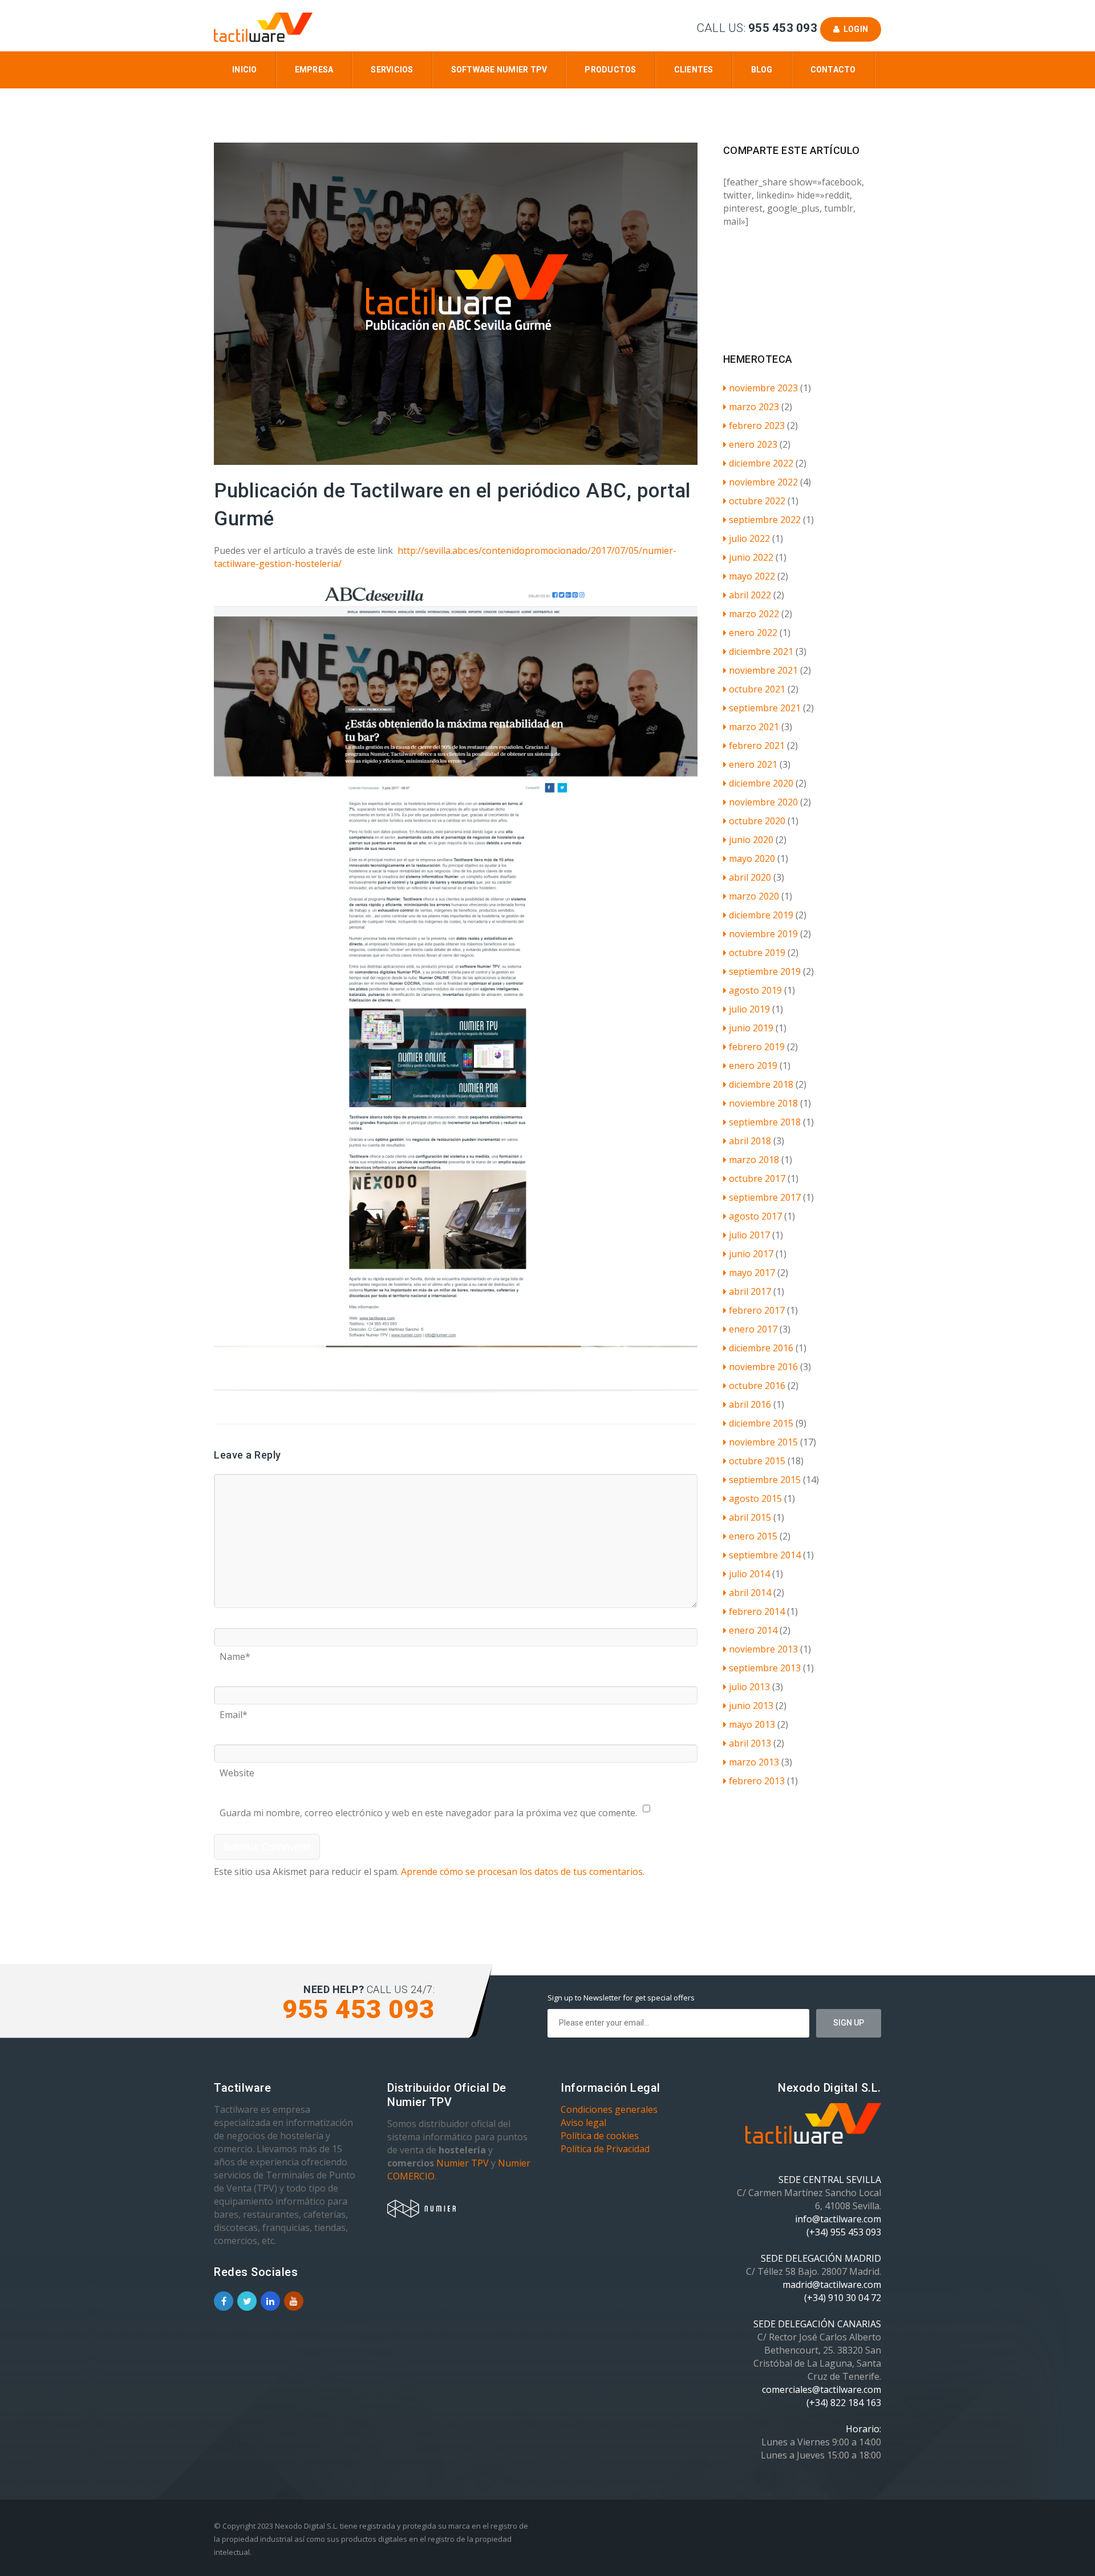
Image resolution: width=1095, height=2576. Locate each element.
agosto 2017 (755, 1216)
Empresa (314, 70)
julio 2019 (749, 1009)
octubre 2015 (757, 1461)
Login (854, 29)
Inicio (245, 70)
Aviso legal (583, 2123)
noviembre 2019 (763, 934)
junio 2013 (751, 1706)
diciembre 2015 (761, 1423)
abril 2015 (750, 1517)
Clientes (694, 70)
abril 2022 (750, 595)
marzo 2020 (754, 896)
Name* (235, 1652)
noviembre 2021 (763, 670)
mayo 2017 (752, 1273)
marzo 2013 (754, 1762)
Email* (234, 1711)
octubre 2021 (757, 689)
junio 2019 (751, 1028)
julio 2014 (749, 1574)
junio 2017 (751, 1254)
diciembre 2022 (761, 463)
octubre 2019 (757, 953)
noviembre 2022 (763, 482)
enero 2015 (753, 1536)
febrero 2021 (757, 746)
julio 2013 (749, 1687)
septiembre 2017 (765, 1197)
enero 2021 (753, 764)
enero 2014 (753, 1630)
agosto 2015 (755, 1498)
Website (237, 1769)
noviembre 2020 (763, 802)
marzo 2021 (754, 727)
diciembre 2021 (761, 651)
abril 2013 (750, 1743)
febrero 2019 (757, 1047)
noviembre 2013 (763, 1649)
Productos (610, 70)
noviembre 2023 (763, 388)
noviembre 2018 (763, 1103)
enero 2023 (753, 444)
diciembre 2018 (761, 1084)
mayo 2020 (752, 858)
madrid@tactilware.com (832, 2285)
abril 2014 (750, 1593)
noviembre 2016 (763, 1367)
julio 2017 (749, 1235)
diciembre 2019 (761, 915)
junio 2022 (751, 557)
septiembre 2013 (765, 1668)
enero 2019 (753, 1066)
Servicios (392, 70)
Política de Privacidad (605, 2149)
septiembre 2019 (765, 971)
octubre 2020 (757, 821)
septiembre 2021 (765, 708)
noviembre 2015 (763, 1442)
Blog (762, 70)
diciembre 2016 (761, 1348)
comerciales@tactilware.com (822, 2389)
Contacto (833, 70)
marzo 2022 (754, 614)
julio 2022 (749, 538)
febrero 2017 (757, 1310)
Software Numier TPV (499, 70)
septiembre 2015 (765, 1480)
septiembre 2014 (765, 1555)
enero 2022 (753, 633)
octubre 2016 (757, 1386)
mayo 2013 (752, 1724)
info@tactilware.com (838, 2219)
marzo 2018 (754, 1160)
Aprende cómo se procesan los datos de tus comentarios (522, 1872)
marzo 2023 (754, 407)
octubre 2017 (757, 1178)
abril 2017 (750, 1291)
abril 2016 (750, 1404)
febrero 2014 (757, 1611)
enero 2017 (753, 1329)
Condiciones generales (609, 2109)
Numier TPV (463, 2163)
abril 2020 (750, 877)
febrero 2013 (757, 1781)
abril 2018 (750, 1141)
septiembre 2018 (765, 1122)
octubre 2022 (757, 501)
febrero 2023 (757, 426)
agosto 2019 (755, 990)
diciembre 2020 (761, 783)
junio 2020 (751, 840)
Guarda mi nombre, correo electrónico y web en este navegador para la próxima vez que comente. (428, 1809)
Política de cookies (600, 2136)
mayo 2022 (752, 576)
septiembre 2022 (765, 520)
